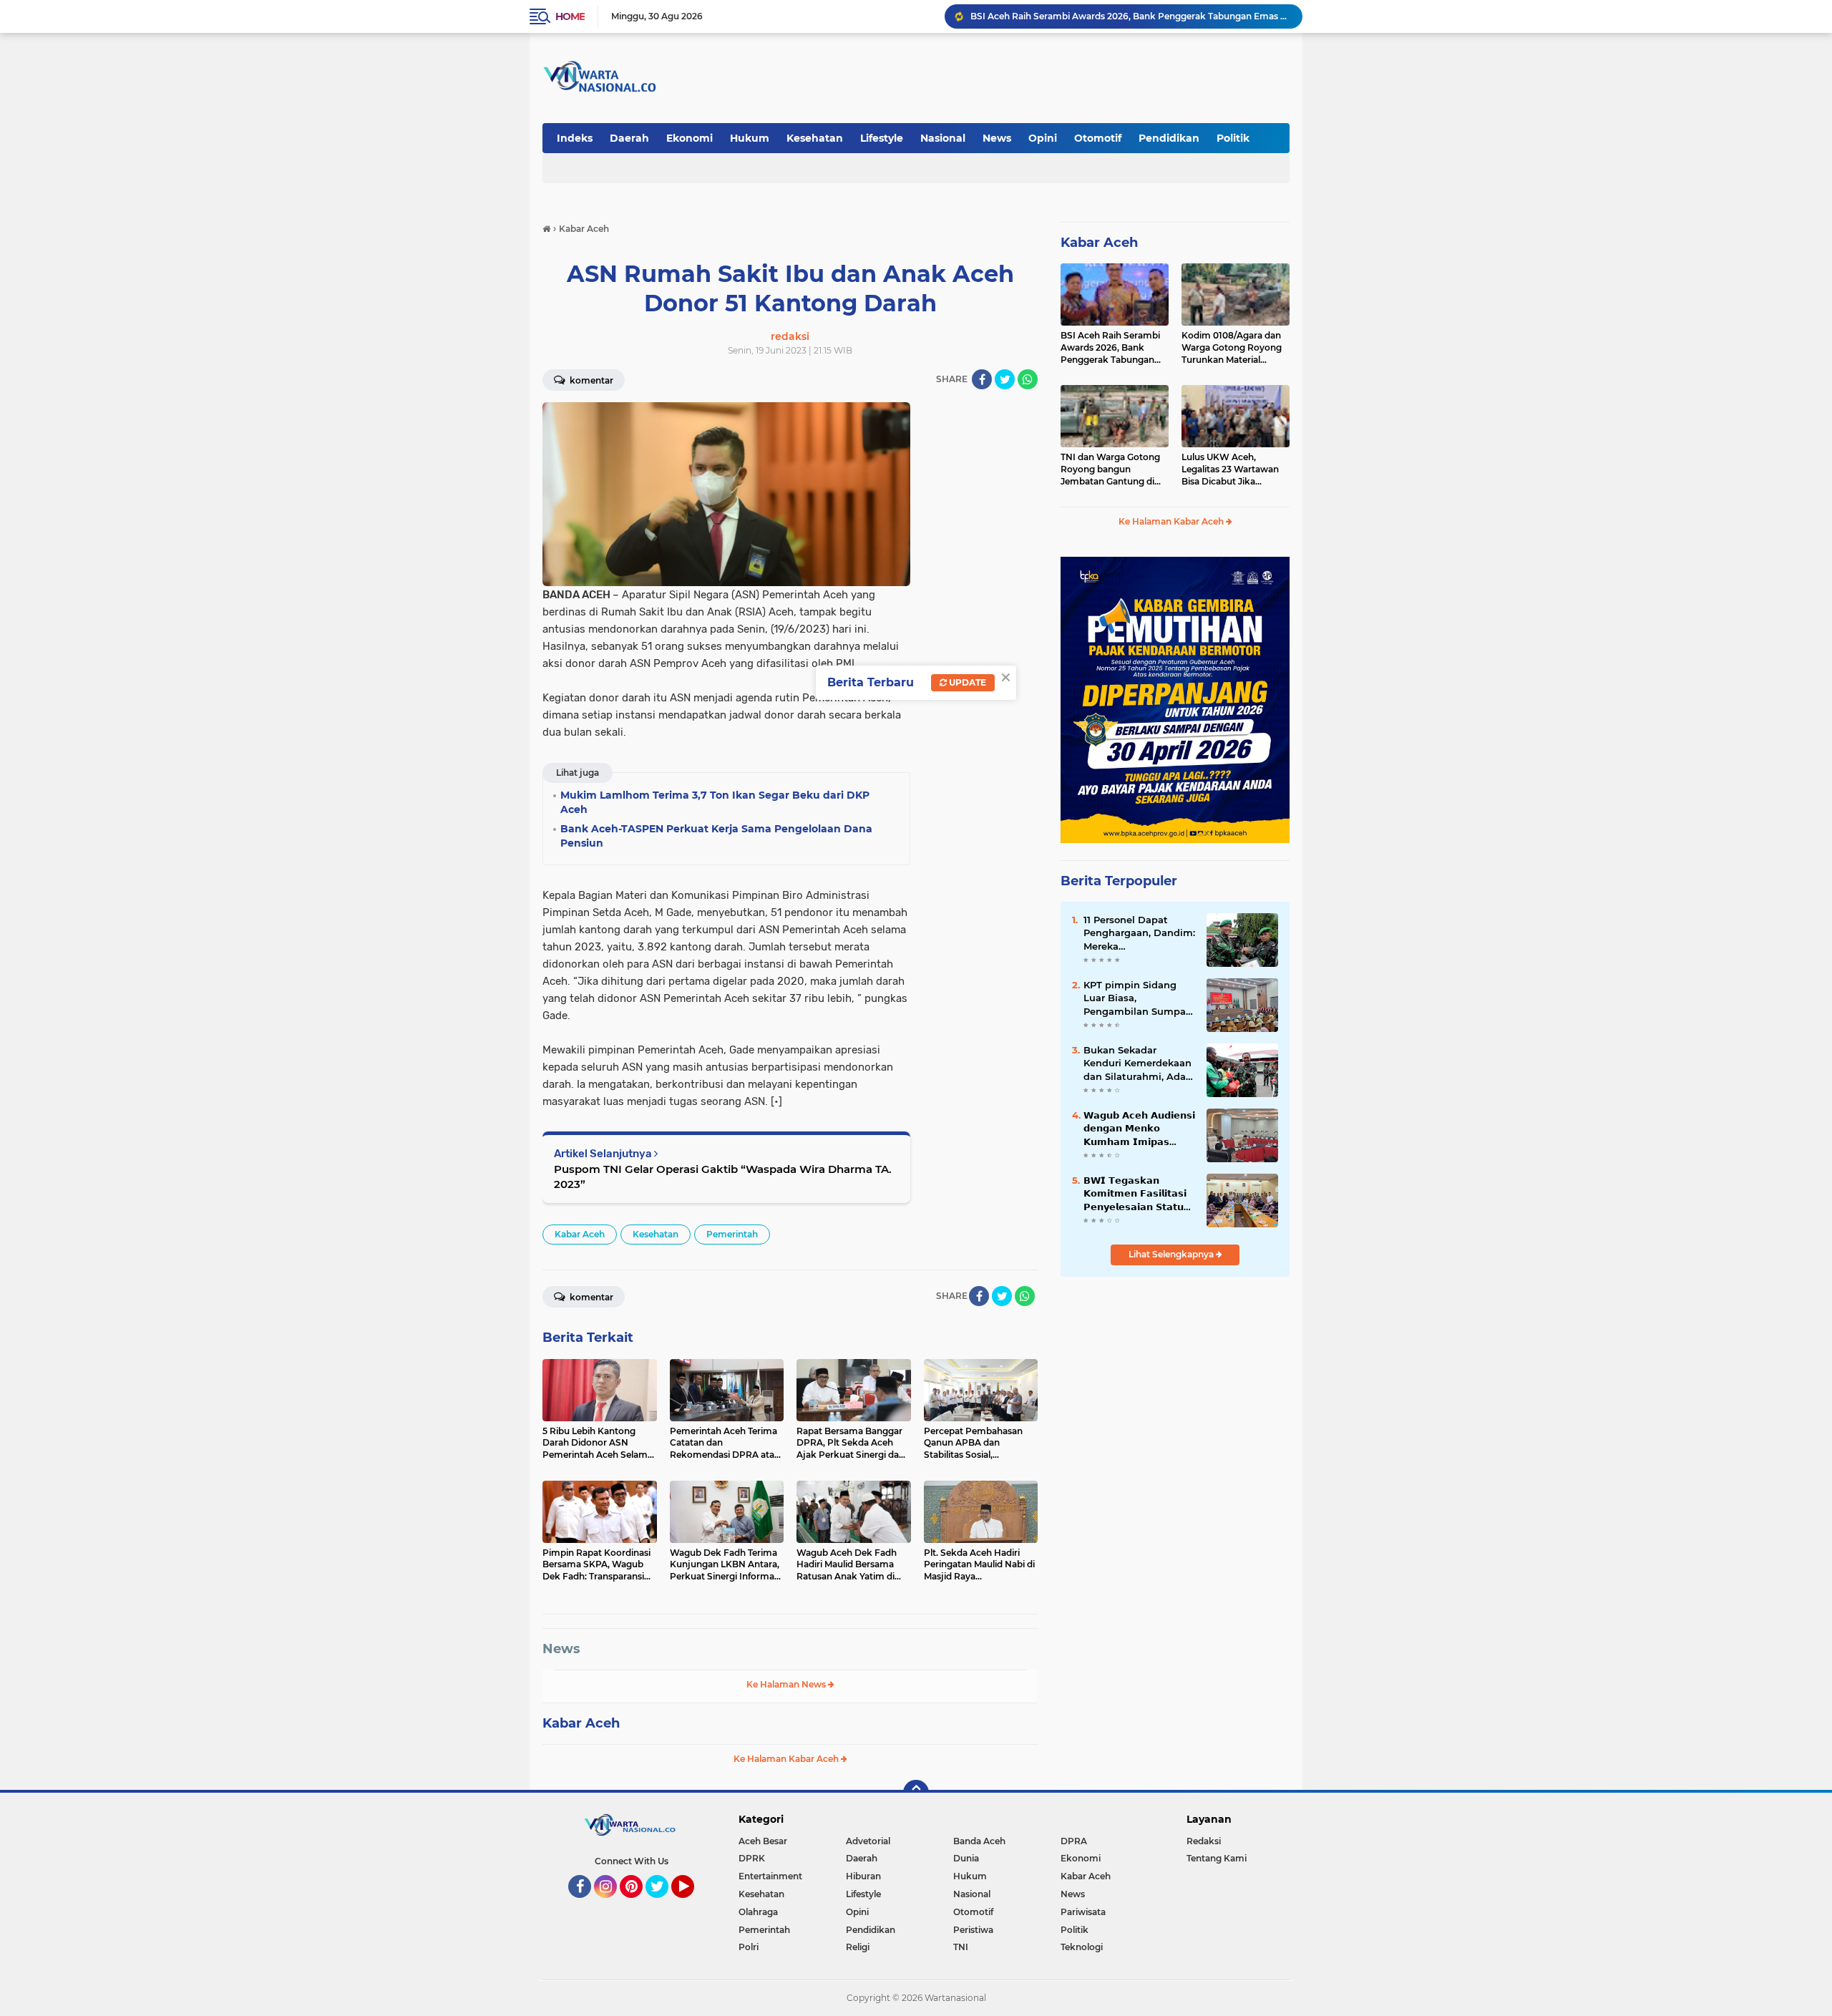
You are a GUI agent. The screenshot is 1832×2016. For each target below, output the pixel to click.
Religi (858, 1947)
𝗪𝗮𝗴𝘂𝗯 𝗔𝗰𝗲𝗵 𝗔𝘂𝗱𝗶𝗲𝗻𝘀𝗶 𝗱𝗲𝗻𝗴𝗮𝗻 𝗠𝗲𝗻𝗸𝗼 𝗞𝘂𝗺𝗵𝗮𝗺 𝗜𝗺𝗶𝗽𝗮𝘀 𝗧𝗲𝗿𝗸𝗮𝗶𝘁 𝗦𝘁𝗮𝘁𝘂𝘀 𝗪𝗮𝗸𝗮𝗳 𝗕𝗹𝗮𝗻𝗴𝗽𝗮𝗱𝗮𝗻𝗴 (1139, 1129)
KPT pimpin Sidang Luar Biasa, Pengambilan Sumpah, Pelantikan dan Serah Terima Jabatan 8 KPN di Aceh (1139, 998)
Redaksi (1204, 1841)
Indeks (575, 138)
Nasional (943, 138)
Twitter (663, 1904)
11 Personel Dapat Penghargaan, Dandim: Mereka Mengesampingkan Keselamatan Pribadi (1139, 933)
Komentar (590, 380)
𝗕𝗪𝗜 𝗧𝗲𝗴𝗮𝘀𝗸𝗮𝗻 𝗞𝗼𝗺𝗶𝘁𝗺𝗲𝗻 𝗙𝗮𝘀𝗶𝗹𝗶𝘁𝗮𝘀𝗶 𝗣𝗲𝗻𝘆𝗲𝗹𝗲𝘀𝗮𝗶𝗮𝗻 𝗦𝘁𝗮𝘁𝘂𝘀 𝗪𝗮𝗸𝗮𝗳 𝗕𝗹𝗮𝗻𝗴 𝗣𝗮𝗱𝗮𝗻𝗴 (1137, 1194)
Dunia (966, 1858)
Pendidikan (1169, 138)
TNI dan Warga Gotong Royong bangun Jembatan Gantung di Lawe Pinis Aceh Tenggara (1110, 469)
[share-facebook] (982, 379)
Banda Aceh (979, 1841)
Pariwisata (1083, 1912)
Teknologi (1082, 1947)
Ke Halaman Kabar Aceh (787, 1759)
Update (966, 682)
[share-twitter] (1005, 379)
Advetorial (868, 1841)
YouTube (692, 1904)
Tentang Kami (1217, 1858)
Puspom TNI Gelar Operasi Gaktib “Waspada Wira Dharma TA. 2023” (723, 1177)
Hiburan (863, 1876)
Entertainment (770, 1876)
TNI (961, 1947)
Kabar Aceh (580, 1234)
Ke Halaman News (787, 1684)
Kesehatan (815, 138)
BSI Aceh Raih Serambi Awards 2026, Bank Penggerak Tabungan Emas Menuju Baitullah (1110, 348)
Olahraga (758, 1912)
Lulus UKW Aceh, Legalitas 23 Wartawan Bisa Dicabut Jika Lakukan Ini (1230, 469)
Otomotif (1098, 138)
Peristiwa (973, 1930)
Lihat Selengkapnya (1172, 1254)
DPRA (1074, 1841)
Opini (1043, 138)
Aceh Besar (763, 1841)
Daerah (629, 138)
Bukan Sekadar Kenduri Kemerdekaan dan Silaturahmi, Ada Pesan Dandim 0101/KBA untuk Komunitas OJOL (1137, 1063)
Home (570, 16)
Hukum (750, 138)
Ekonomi (690, 138)
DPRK (752, 1858)
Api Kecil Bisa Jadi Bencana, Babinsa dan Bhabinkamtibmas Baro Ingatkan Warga (1130, 16)
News (997, 138)
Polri (749, 1947)
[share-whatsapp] (1028, 379)
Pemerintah (732, 1234)
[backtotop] (916, 1793)
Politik (1233, 138)
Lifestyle (882, 138)
